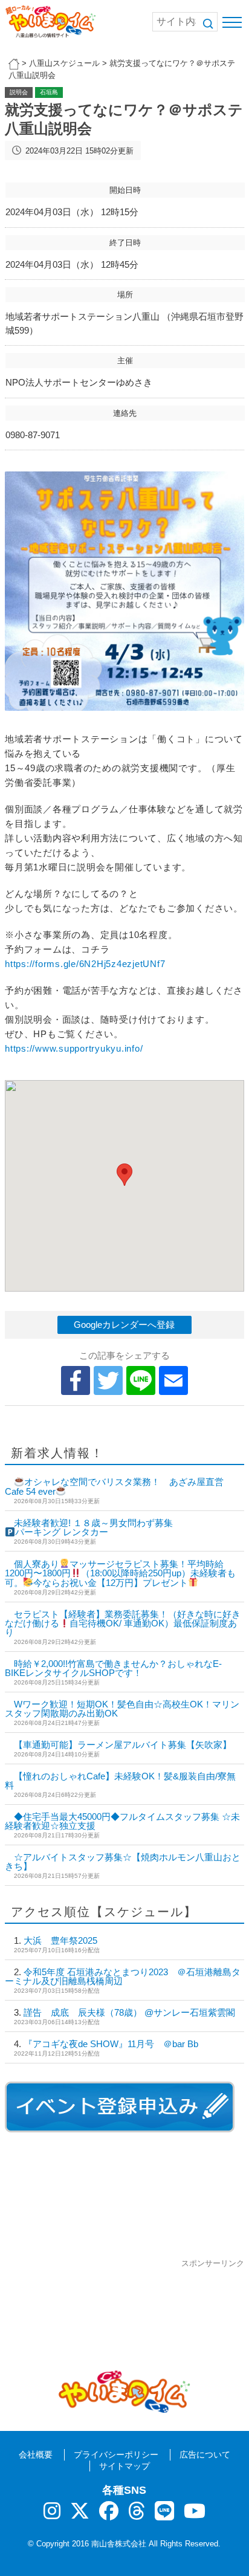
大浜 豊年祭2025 (60, 1940)
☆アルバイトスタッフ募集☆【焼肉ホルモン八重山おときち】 (123, 1862)
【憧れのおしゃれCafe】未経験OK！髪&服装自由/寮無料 (120, 1781)
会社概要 (36, 2455)
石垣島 (49, 92)
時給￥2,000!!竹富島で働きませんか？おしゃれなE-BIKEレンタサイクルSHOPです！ (113, 1668)
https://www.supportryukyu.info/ (74, 1048)
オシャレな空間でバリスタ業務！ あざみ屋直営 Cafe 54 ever (119, 1487)
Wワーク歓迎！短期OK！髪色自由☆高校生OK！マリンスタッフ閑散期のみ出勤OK (122, 1709)
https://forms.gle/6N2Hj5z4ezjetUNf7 (85, 964)
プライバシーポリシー (116, 2455)
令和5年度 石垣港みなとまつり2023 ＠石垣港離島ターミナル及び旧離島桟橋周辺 (123, 1976)
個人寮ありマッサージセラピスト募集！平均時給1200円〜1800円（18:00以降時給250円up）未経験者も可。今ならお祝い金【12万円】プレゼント (120, 1573)
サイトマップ (124, 2466)
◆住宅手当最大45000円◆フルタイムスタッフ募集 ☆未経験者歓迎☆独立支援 (122, 1821)
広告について (205, 2455)
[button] (124, 1175)
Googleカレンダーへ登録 (124, 1325)
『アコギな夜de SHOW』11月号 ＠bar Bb (111, 2044)
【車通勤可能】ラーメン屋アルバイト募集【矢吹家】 (123, 1745)
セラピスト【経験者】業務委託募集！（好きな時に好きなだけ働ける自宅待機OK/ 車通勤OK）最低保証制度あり (123, 1623)
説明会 (19, 92)
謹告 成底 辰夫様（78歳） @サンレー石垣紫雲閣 (129, 2012)
